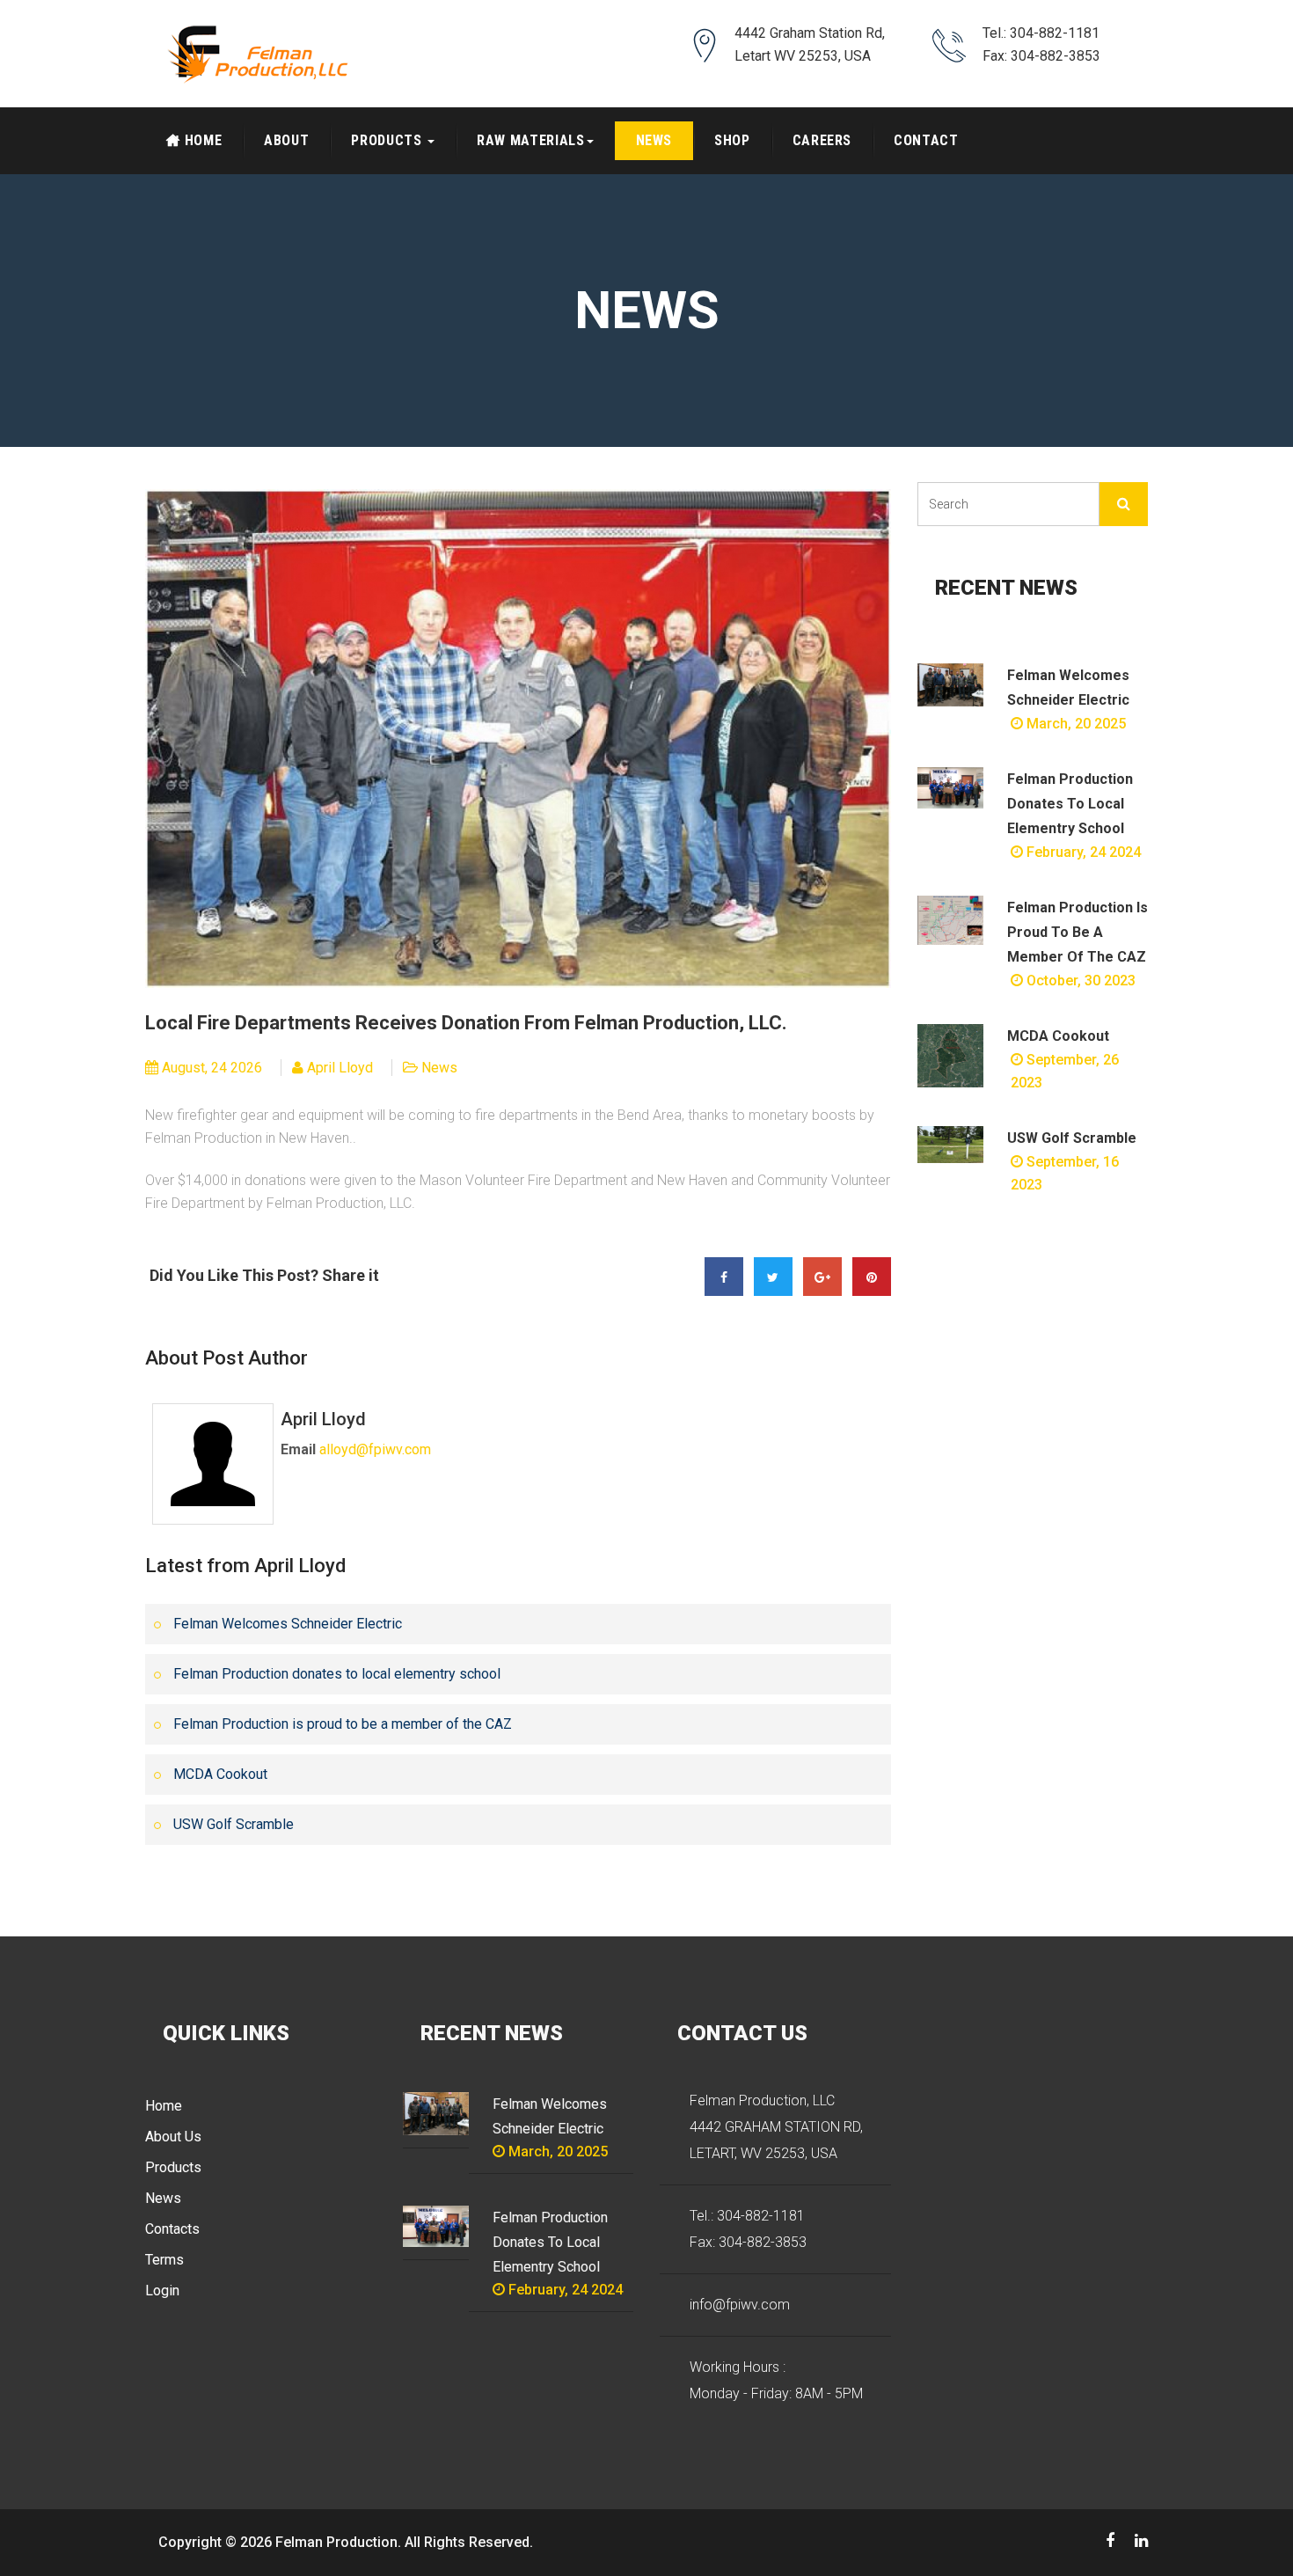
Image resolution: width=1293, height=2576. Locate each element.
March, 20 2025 (1074, 724)
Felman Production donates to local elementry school (337, 1674)
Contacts (172, 2229)
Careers (822, 140)
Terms (164, 2260)
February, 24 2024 (1082, 852)
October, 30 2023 (1079, 981)
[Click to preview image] (518, 738)
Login (162, 2291)
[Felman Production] (260, 54)
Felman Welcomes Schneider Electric (288, 1624)
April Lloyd (340, 1068)
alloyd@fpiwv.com (375, 1449)
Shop (732, 140)
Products (388, 140)
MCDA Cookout (220, 1774)
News (654, 140)
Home (204, 140)
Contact (926, 140)
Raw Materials (530, 140)
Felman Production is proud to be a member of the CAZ (343, 1724)
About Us (173, 2137)
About (286, 140)
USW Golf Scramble (234, 1824)
